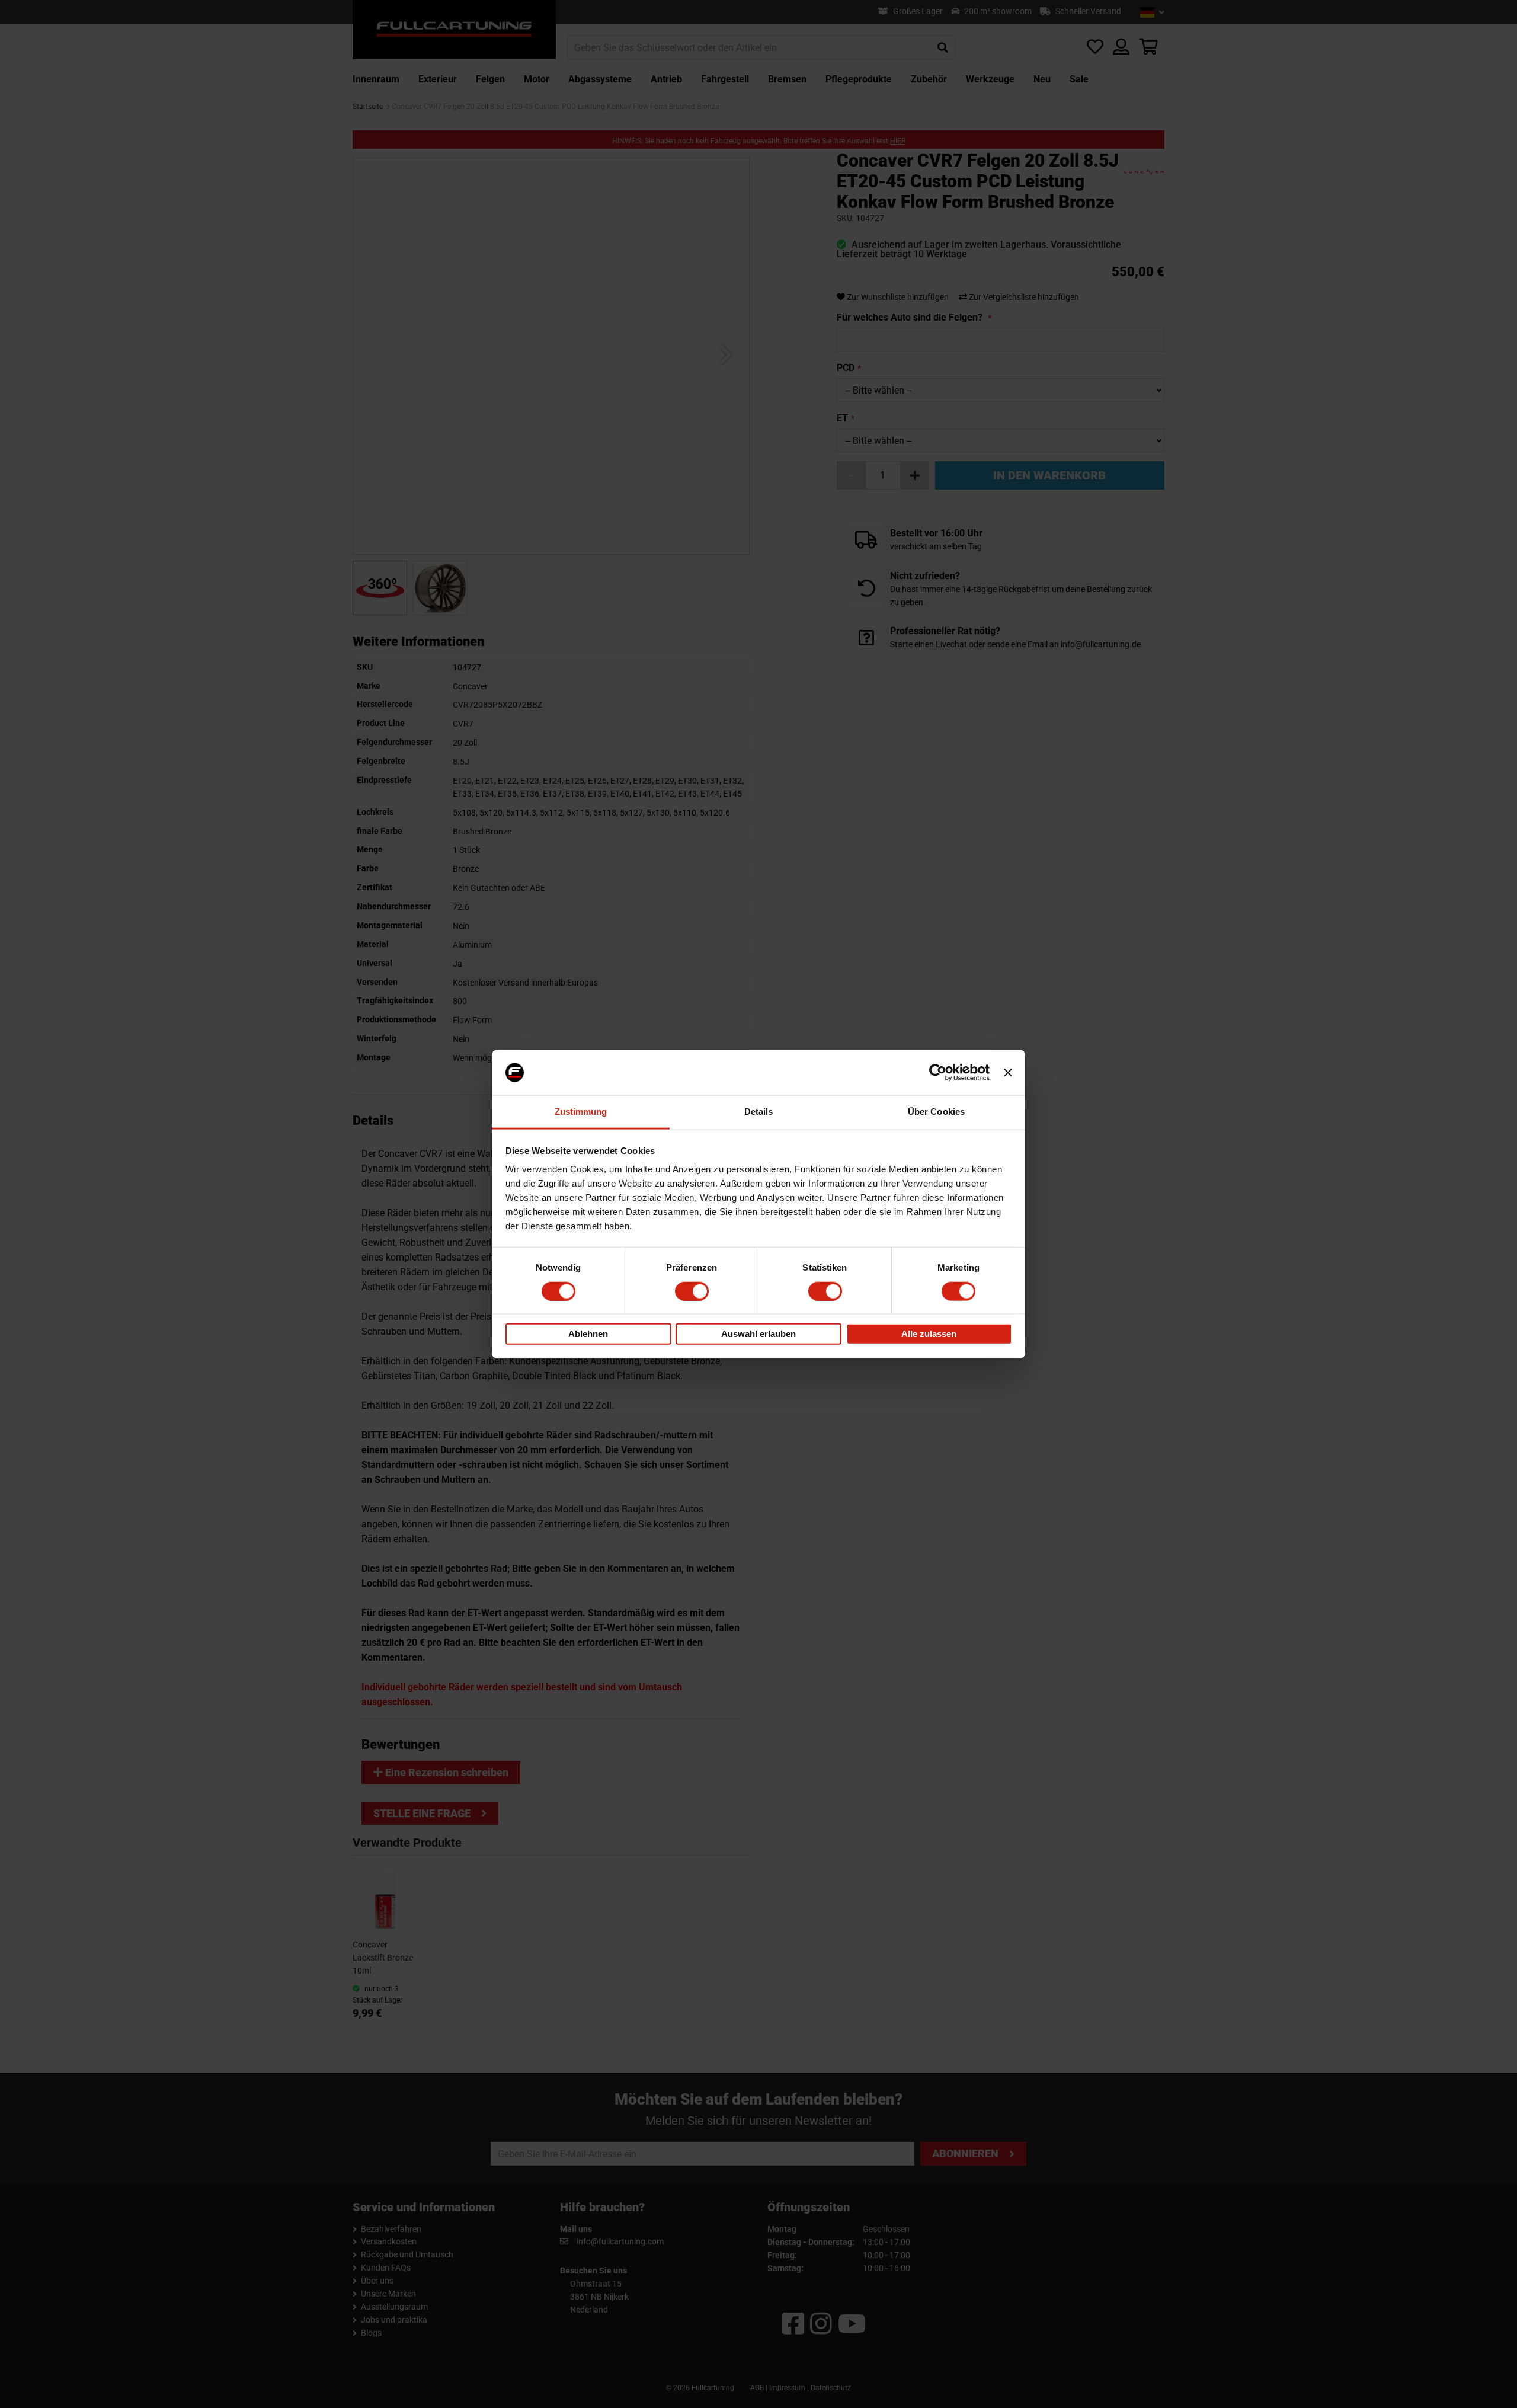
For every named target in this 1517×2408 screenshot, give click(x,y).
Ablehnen (588, 1334)
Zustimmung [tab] (581, 1112)
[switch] (692, 1291)
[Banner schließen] (1008, 1073)
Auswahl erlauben (758, 1334)
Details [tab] (759, 1112)
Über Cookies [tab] (936, 1112)
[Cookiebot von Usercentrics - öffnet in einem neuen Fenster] (938, 1073)
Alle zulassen (929, 1334)
